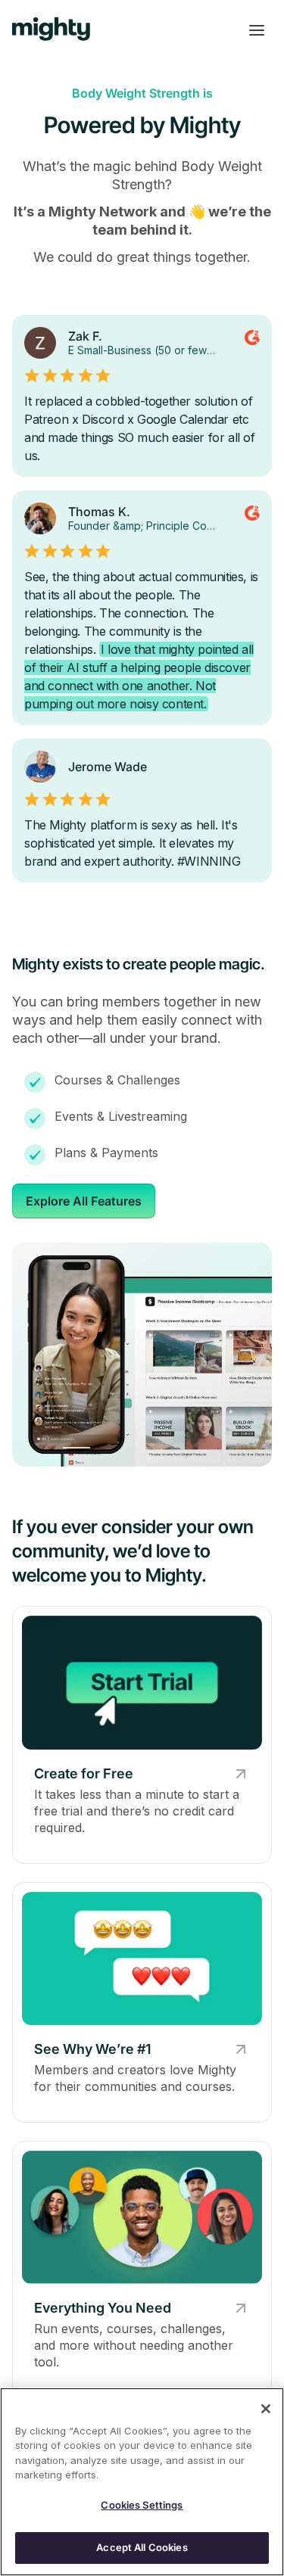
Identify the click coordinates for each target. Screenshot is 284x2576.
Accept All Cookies (142, 2547)
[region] (142, 2482)
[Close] (266, 2409)
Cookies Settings (142, 2505)
